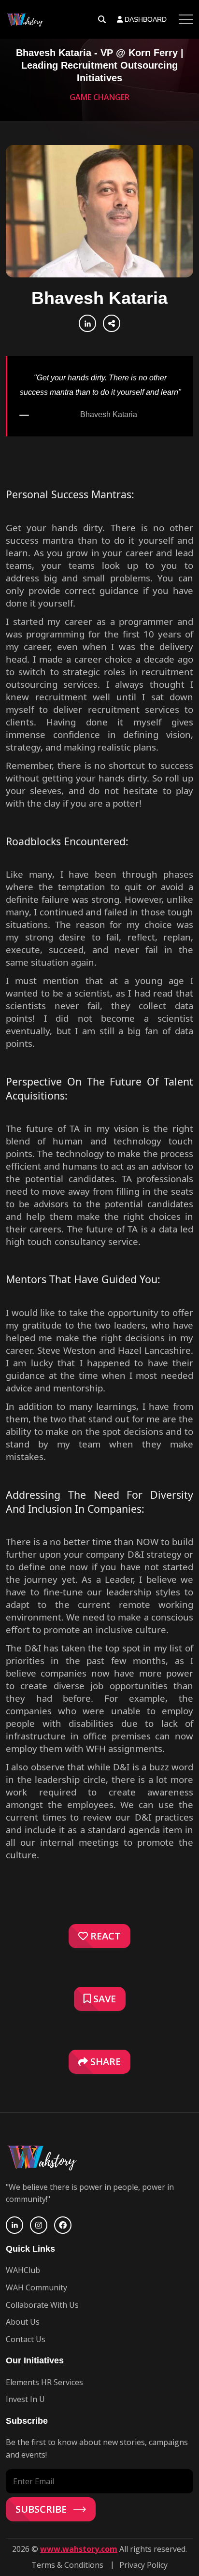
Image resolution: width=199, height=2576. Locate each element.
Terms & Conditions (67, 2565)
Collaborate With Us (42, 2305)
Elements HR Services (44, 2382)
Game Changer (99, 97)
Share (104, 2062)
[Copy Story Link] (112, 323)
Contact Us (26, 2339)
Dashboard (145, 19)
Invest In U (25, 2399)
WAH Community (36, 2287)
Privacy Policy (143, 2565)
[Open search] (102, 19)
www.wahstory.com (79, 2549)
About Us (23, 2322)
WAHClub (23, 2270)
